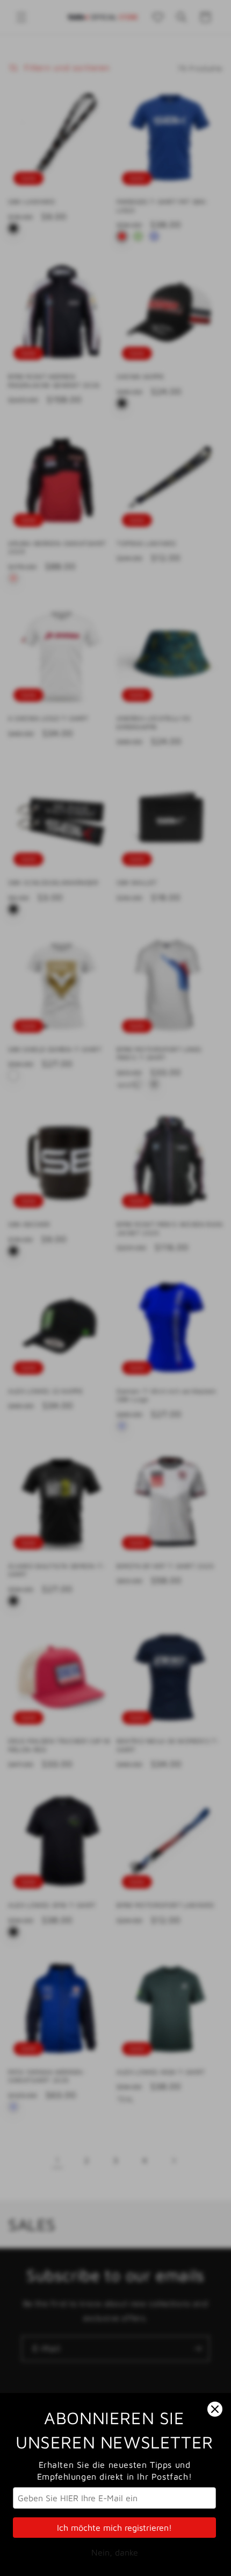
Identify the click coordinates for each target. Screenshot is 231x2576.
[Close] (215, 2409)
